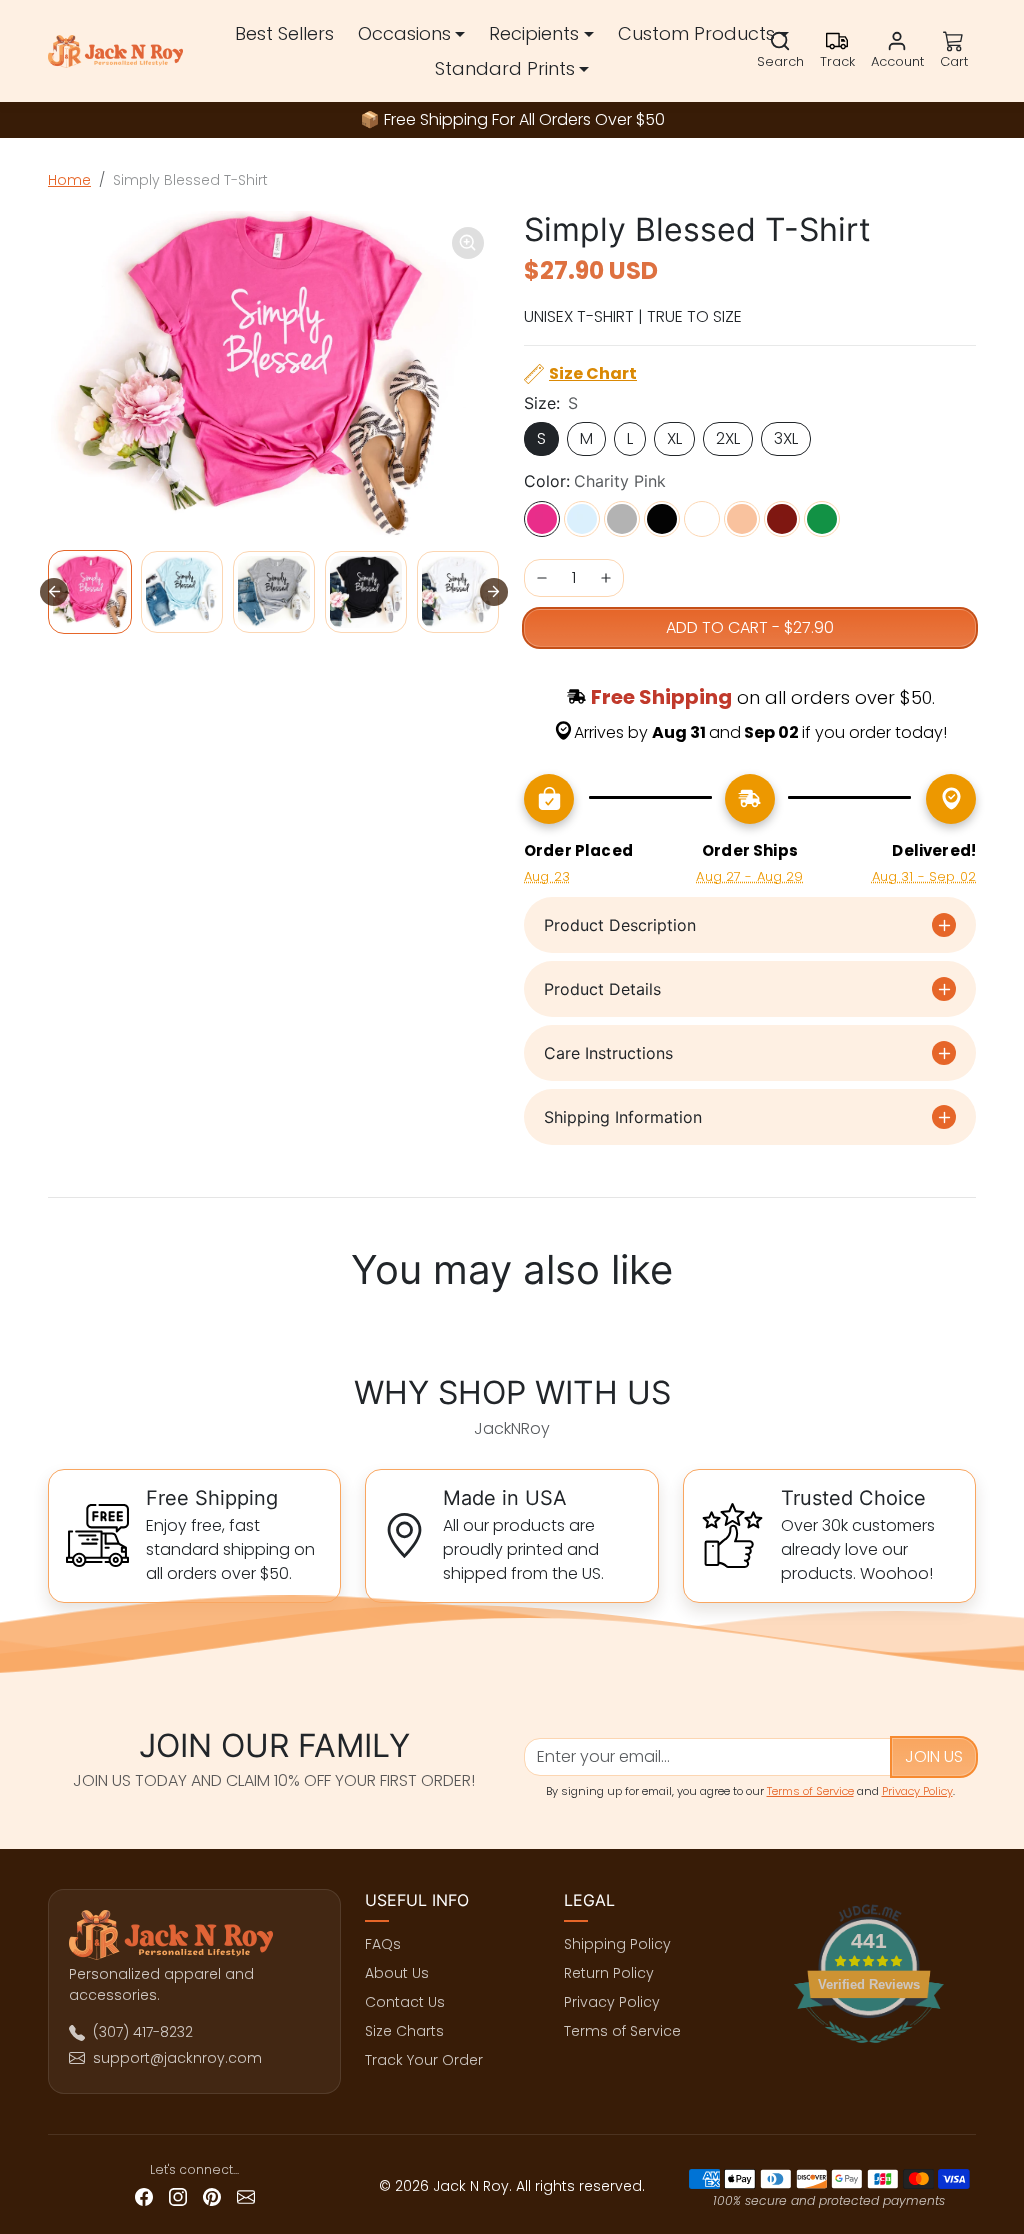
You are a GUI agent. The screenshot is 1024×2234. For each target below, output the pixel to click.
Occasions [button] (404, 33)
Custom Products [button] (696, 33)
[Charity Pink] (542, 519)
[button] (780, 51)
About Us (397, 1973)
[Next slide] (494, 592)
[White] (702, 519)
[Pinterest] (212, 2195)
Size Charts (404, 2031)
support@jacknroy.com (177, 2058)
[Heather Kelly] (822, 519)
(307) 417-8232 (143, 2032)
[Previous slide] (54, 1328)
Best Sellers (284, 33)
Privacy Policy (917, 1791)
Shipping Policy (617, 1944)
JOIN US (934, 1756)
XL (674, 438)
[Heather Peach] (742, 519)
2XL (728, 438)
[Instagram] (178, 2195)
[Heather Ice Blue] (582, 519)
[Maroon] (782, 519)
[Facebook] (144, 2195)
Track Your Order (424, 2060)
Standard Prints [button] (505, 68)
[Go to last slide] (54, 592)
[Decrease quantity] (542, 578)
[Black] (662, 519)
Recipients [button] (534, 33)
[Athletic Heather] (622, 519)
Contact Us (405, 2002)
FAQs (383, 1944)
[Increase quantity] (606, 578)
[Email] (246, 2195)
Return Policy (609, 1973)
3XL (786, 438)
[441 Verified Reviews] (869, 2054)
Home (69, 180)
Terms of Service (810, 1791)
